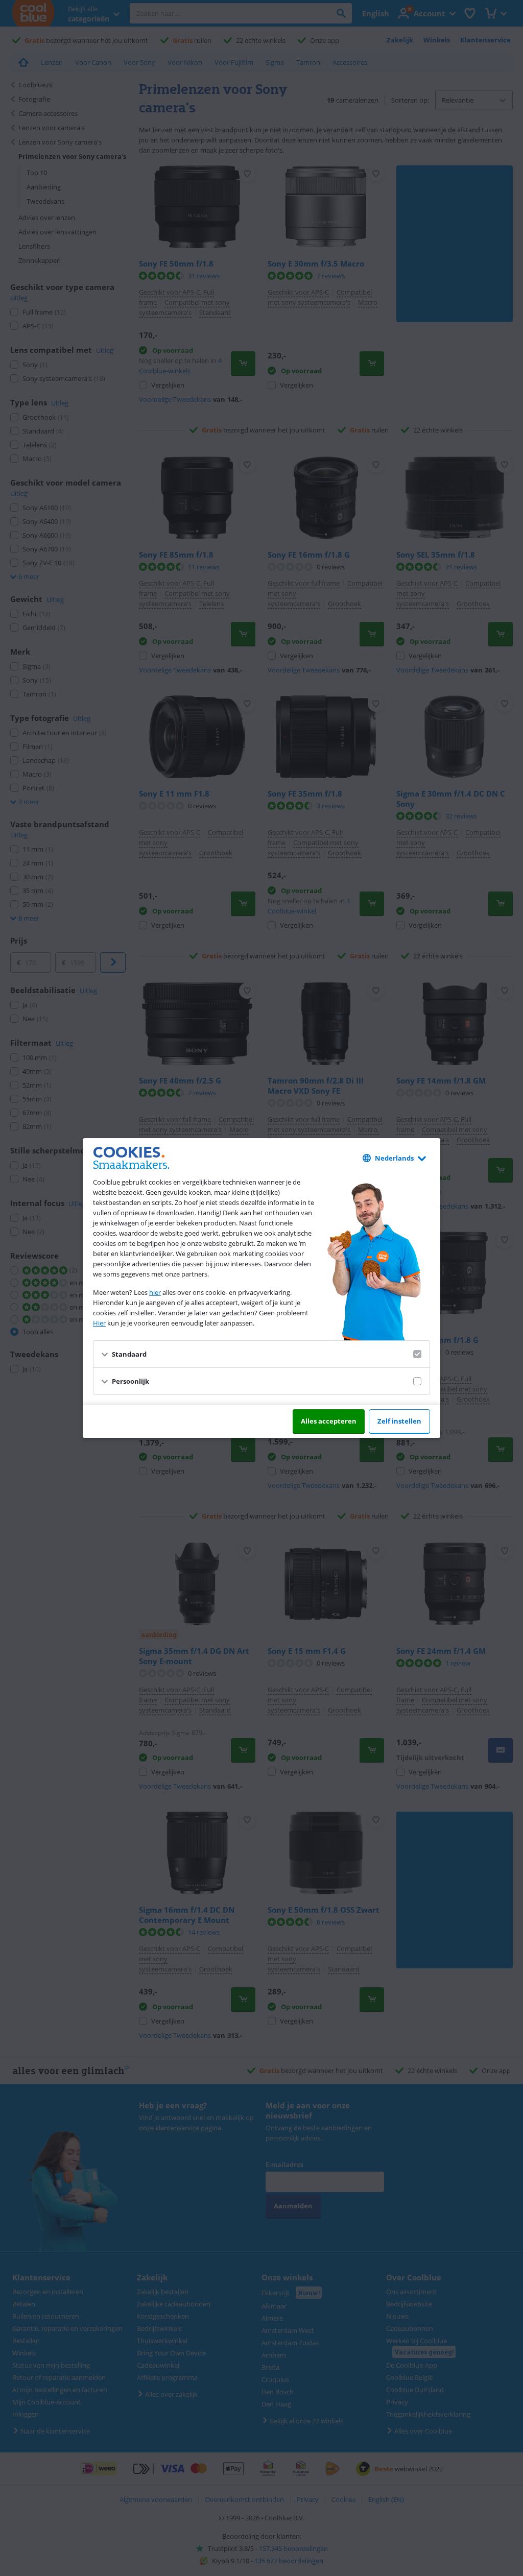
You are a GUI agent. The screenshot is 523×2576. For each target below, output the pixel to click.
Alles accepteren (329, 1421)
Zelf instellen (399, 1421)
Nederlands (394, 1158)
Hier (99, 1323)
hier (155, 1292)
